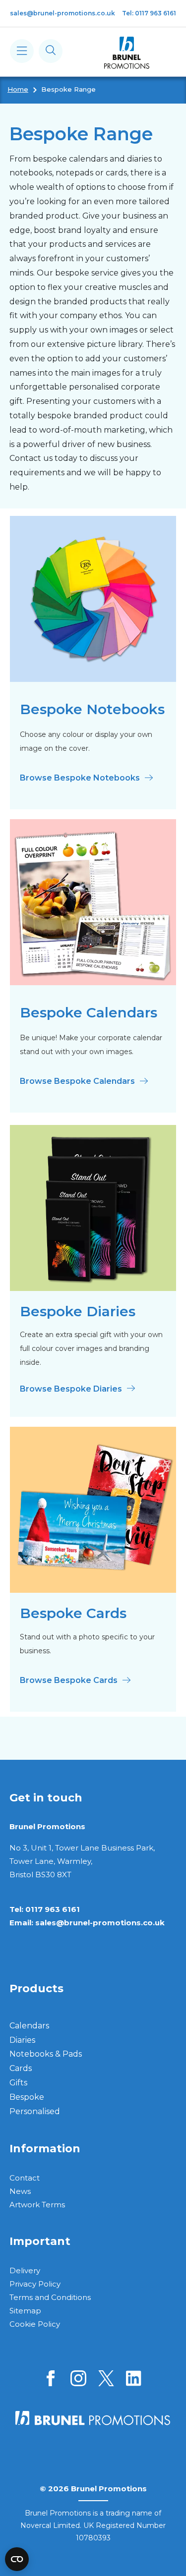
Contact (25, 2178)
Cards (21, 2068)
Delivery (25, 2270)
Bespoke (27, 2097)
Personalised (35, 2111)
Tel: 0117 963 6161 (149, 13)
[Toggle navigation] (22, 51)
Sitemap (25, 2311)
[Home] (127, 53)
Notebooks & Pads (46, 2054)
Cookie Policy (35, 2324)
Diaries (22, 2040)
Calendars (29, 2026)
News (20, 2191)
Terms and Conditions (50, 2297)
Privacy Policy (35, 2284)
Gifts (18, 2083)
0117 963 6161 (53, 1909)
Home (18, 89)
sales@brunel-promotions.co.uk (62, 13)
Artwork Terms (37, 2205)
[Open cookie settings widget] (17, 2559)
